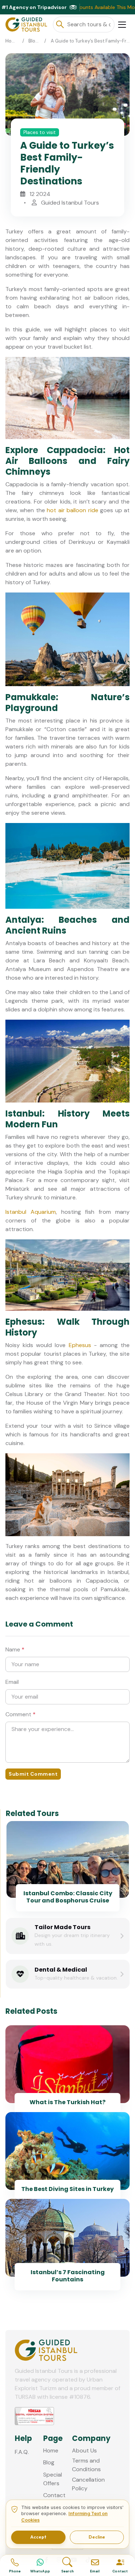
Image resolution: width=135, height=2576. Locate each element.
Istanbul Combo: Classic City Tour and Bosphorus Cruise (68, 1897)
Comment (21, 1714)
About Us (84, 2450)
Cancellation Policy (88, 2484)
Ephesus (80, 1345)
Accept (38, 2537)
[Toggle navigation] (122, 25)
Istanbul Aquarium (31, 1212)
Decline (97, 2537)
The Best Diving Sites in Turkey (67, 2189)
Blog (49, 2462)
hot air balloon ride (72, 510)
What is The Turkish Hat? (67, 2102)
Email (12, 1682)
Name (15, 1649)
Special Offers (53, 2479)
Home (12, 41)
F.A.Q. (22, 2452)
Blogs (35, 41)
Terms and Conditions (86, 2465)
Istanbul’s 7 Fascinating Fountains (68, 2276)
